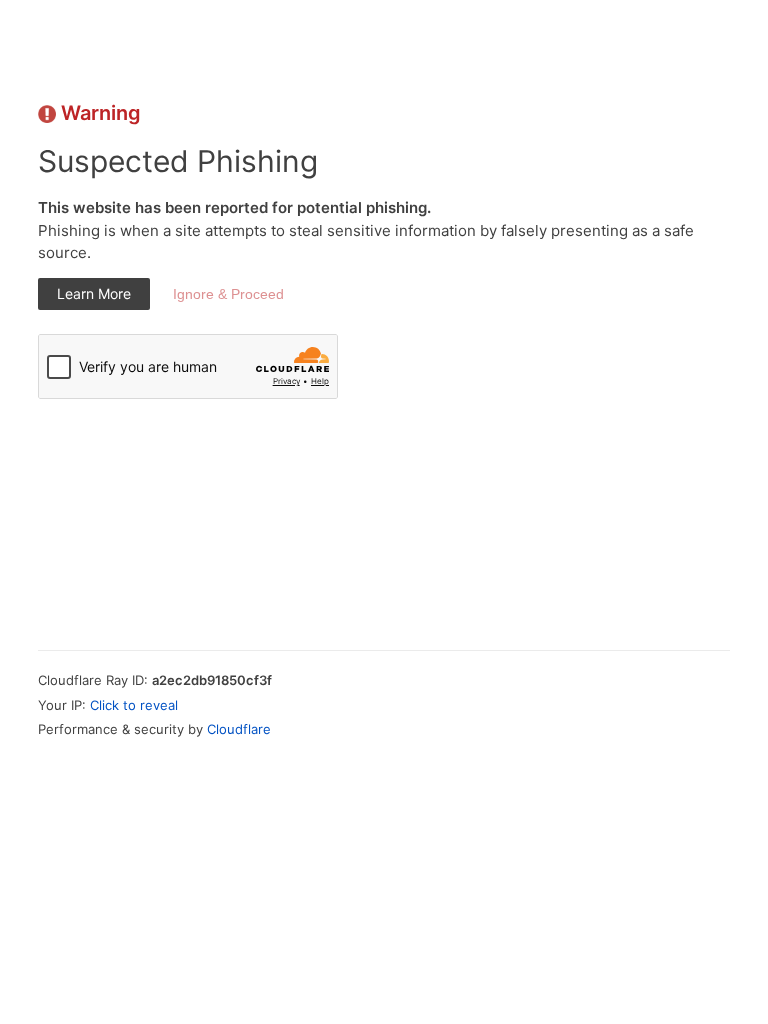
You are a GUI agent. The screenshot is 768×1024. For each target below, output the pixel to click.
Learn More (94, 293)
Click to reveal (134, 705)
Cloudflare (239, 729)
